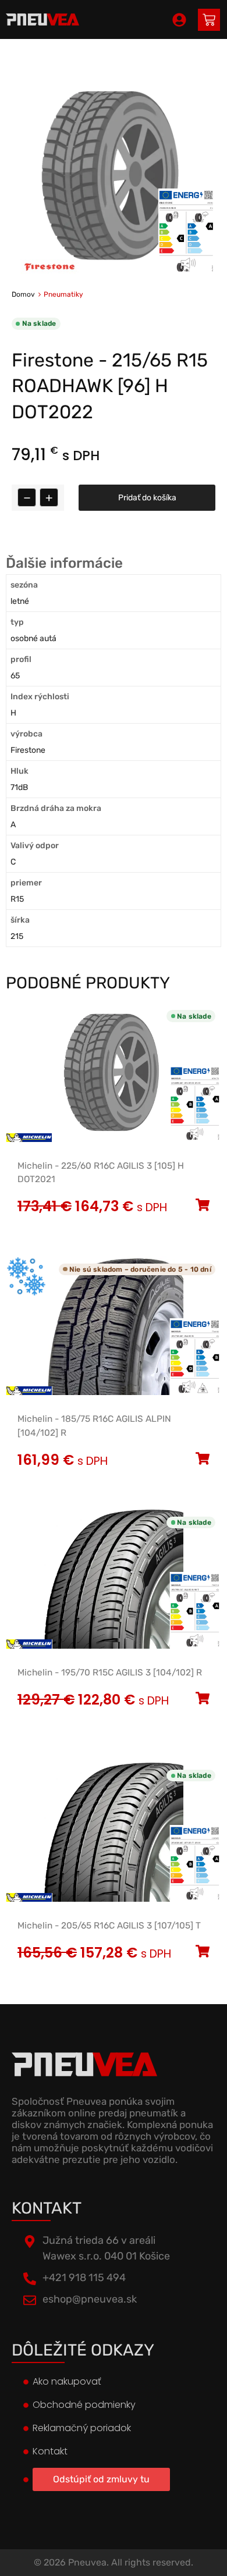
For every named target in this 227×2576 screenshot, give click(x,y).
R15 (17, 899)
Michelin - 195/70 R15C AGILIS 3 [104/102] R (110, 1673)
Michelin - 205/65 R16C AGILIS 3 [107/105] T (109, 1926)
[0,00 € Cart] (209, 20)
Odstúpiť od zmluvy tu (101, 2479)
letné (20, 601)
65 (15, 676)
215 (17, 936)
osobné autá (33, 638)
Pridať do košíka (147, 498)
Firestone (28, 750)
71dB (19, 787)
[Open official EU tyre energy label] (186, 271)
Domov (23, 294)
